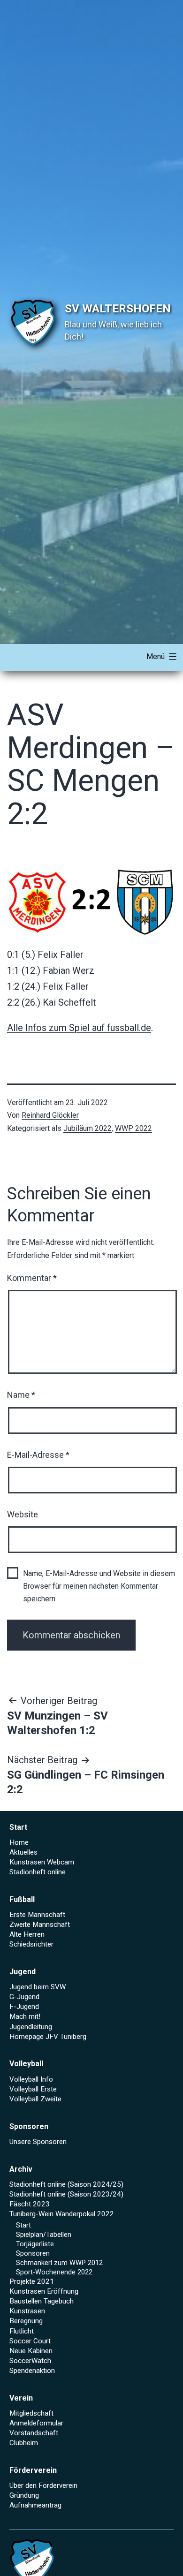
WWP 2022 (133, 1128)
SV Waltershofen (118, 309)
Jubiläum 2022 (88, 1128)
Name (21, 1395)
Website (23, 1514)
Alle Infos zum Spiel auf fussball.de (79, 1028)
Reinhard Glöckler (50, 1115)
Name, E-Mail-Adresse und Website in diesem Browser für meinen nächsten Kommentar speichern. (99, 1586)
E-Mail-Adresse (38, 1455)
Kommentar (32, 1278)
